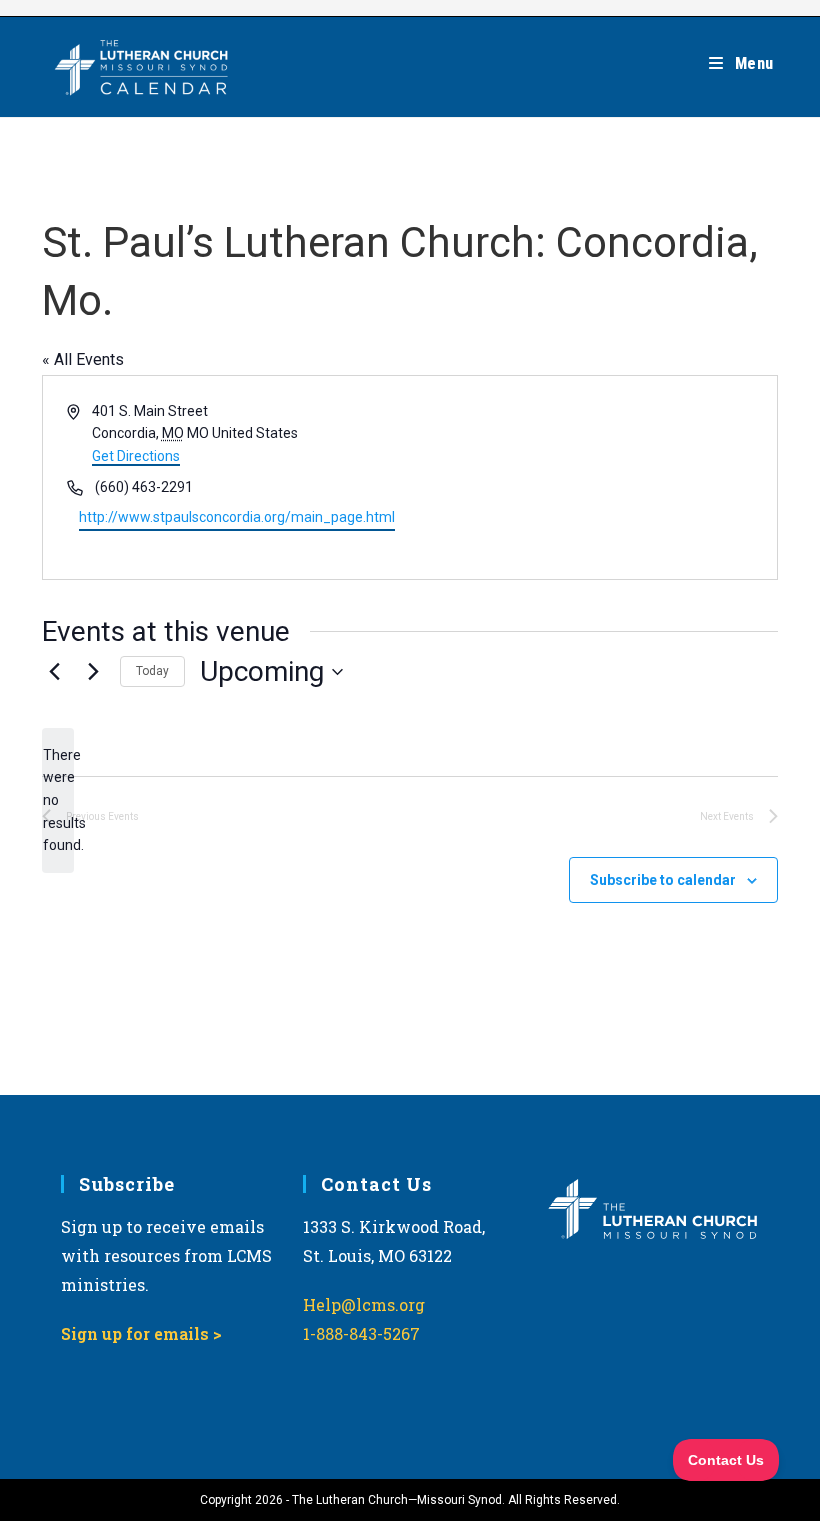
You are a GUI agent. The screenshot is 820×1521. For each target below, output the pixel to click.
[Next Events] (93, 672)
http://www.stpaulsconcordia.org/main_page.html (237, 517)
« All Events (83, 359)
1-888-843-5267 (361, 1333)
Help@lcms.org (364, 1304)
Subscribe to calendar (663, 880)
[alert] (58, 800)
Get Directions (136, 456)
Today (152, 671)
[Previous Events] (54, 672)
